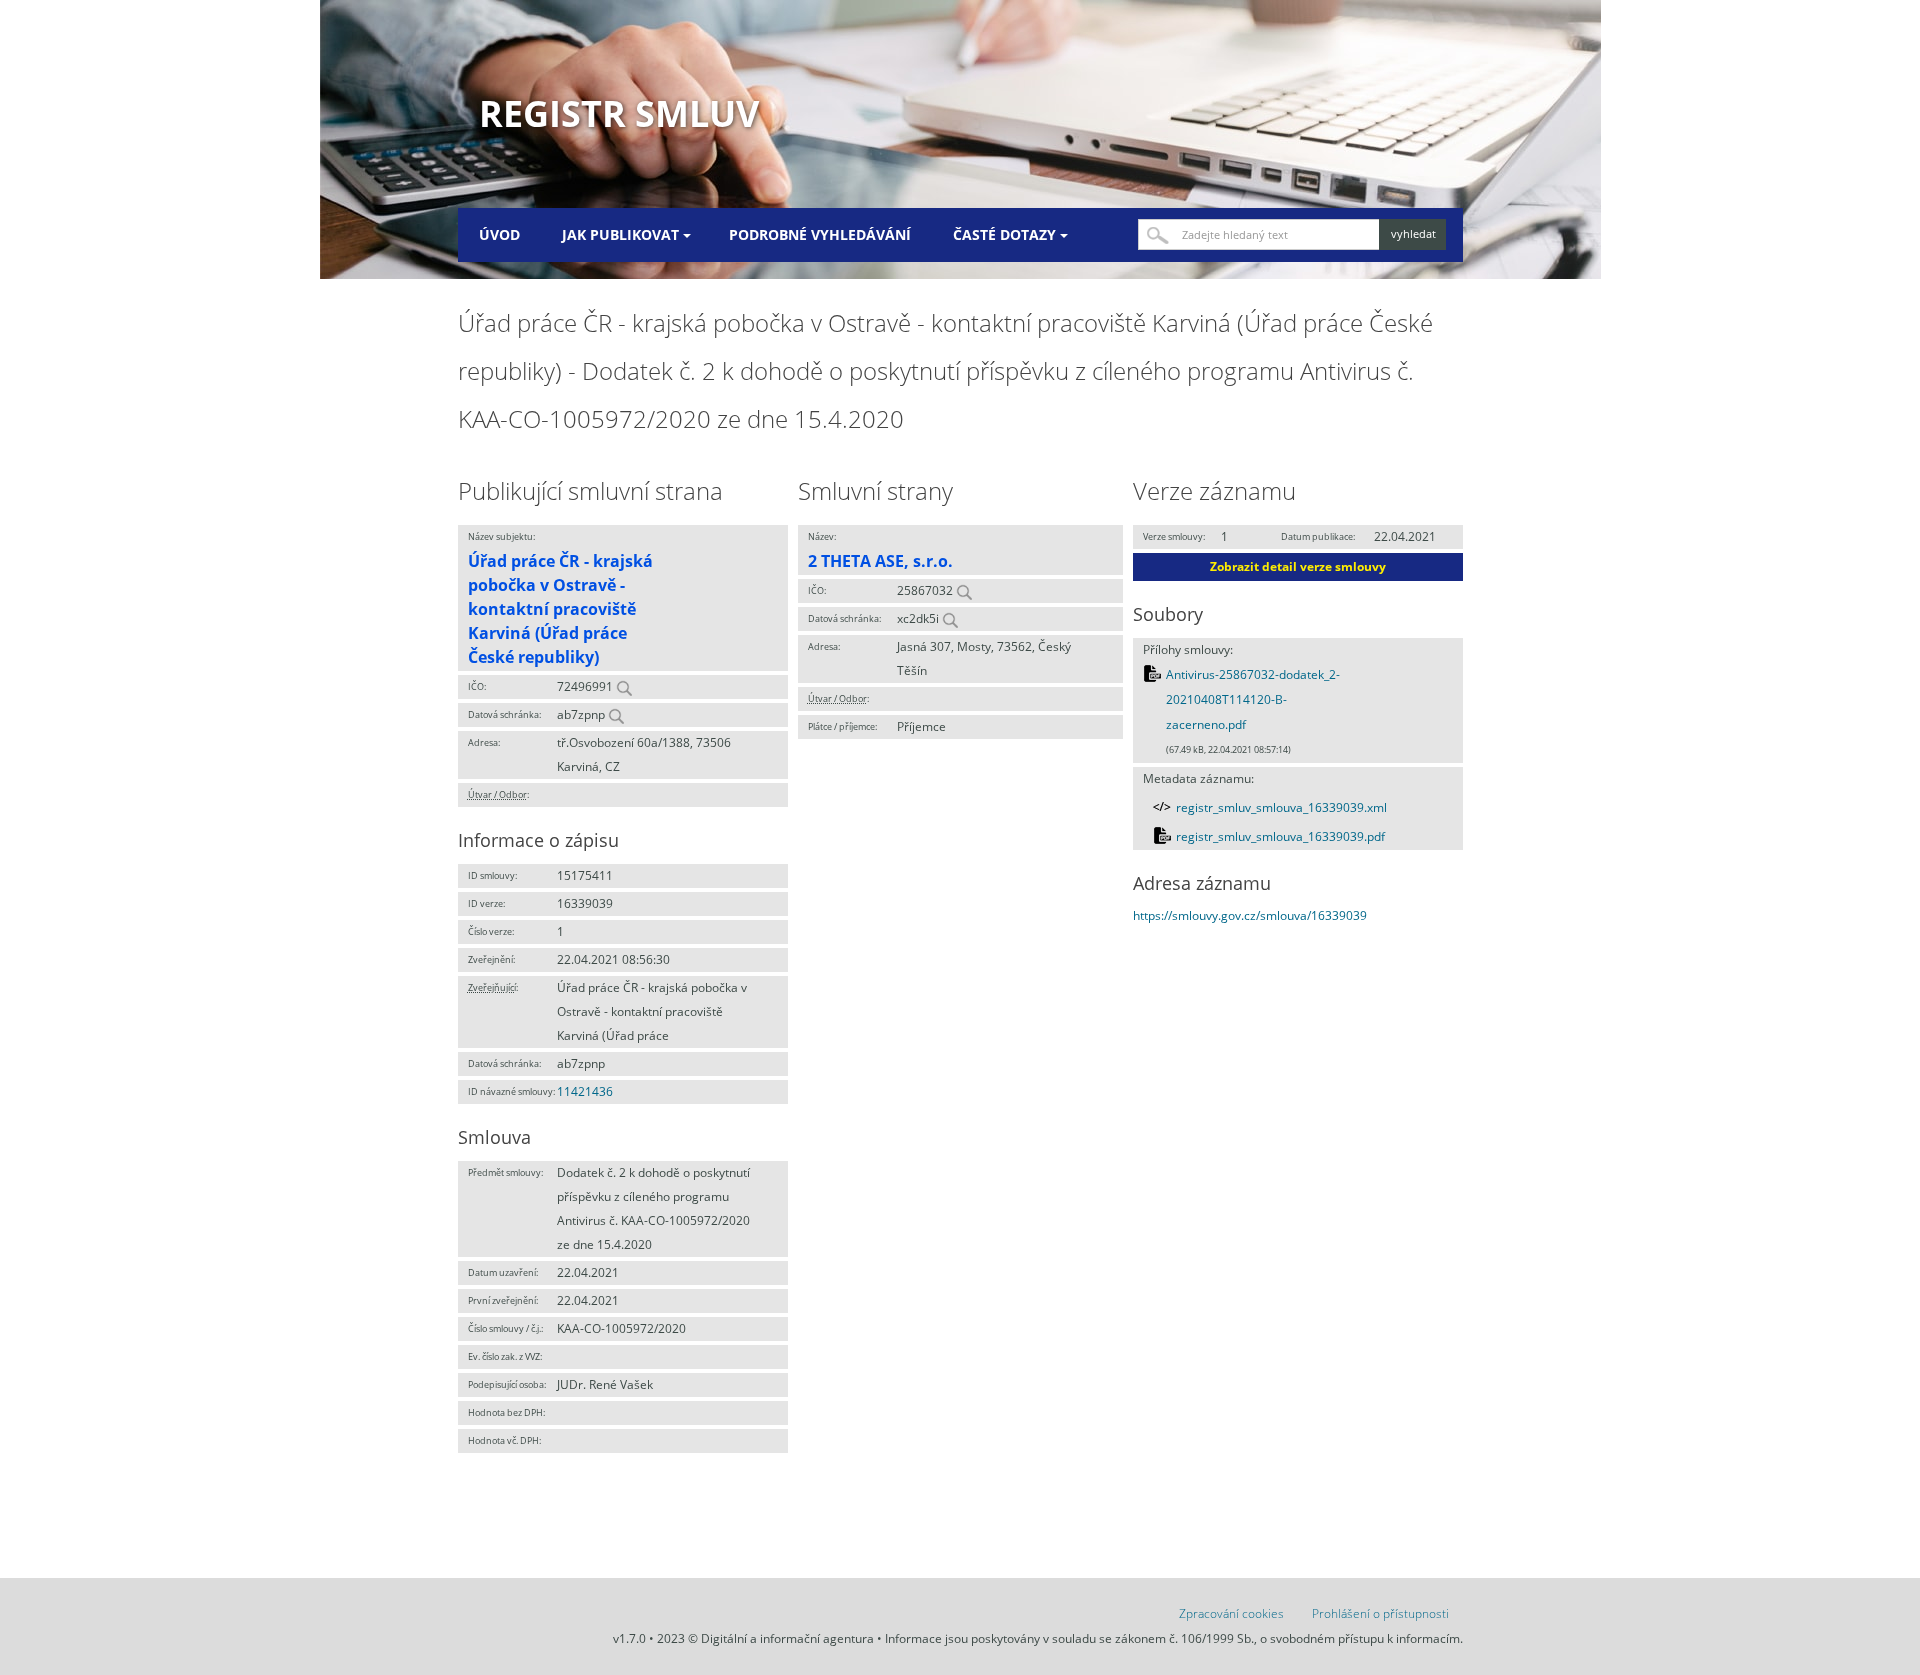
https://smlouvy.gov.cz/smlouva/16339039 (1250, 915)
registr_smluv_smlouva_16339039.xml (1281, 807)
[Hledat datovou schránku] (616, 714)
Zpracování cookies (1231, 1613)
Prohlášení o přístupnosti (1380, 1613)
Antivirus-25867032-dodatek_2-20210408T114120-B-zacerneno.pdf (1253, 700)
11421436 (585, 1091)
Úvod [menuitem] (499, 234)
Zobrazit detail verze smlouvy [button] (1298, 566)
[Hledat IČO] (624, 686)
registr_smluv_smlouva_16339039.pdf (1280, 836)
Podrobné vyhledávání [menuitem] (820, 234)
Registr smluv (619, 113)
